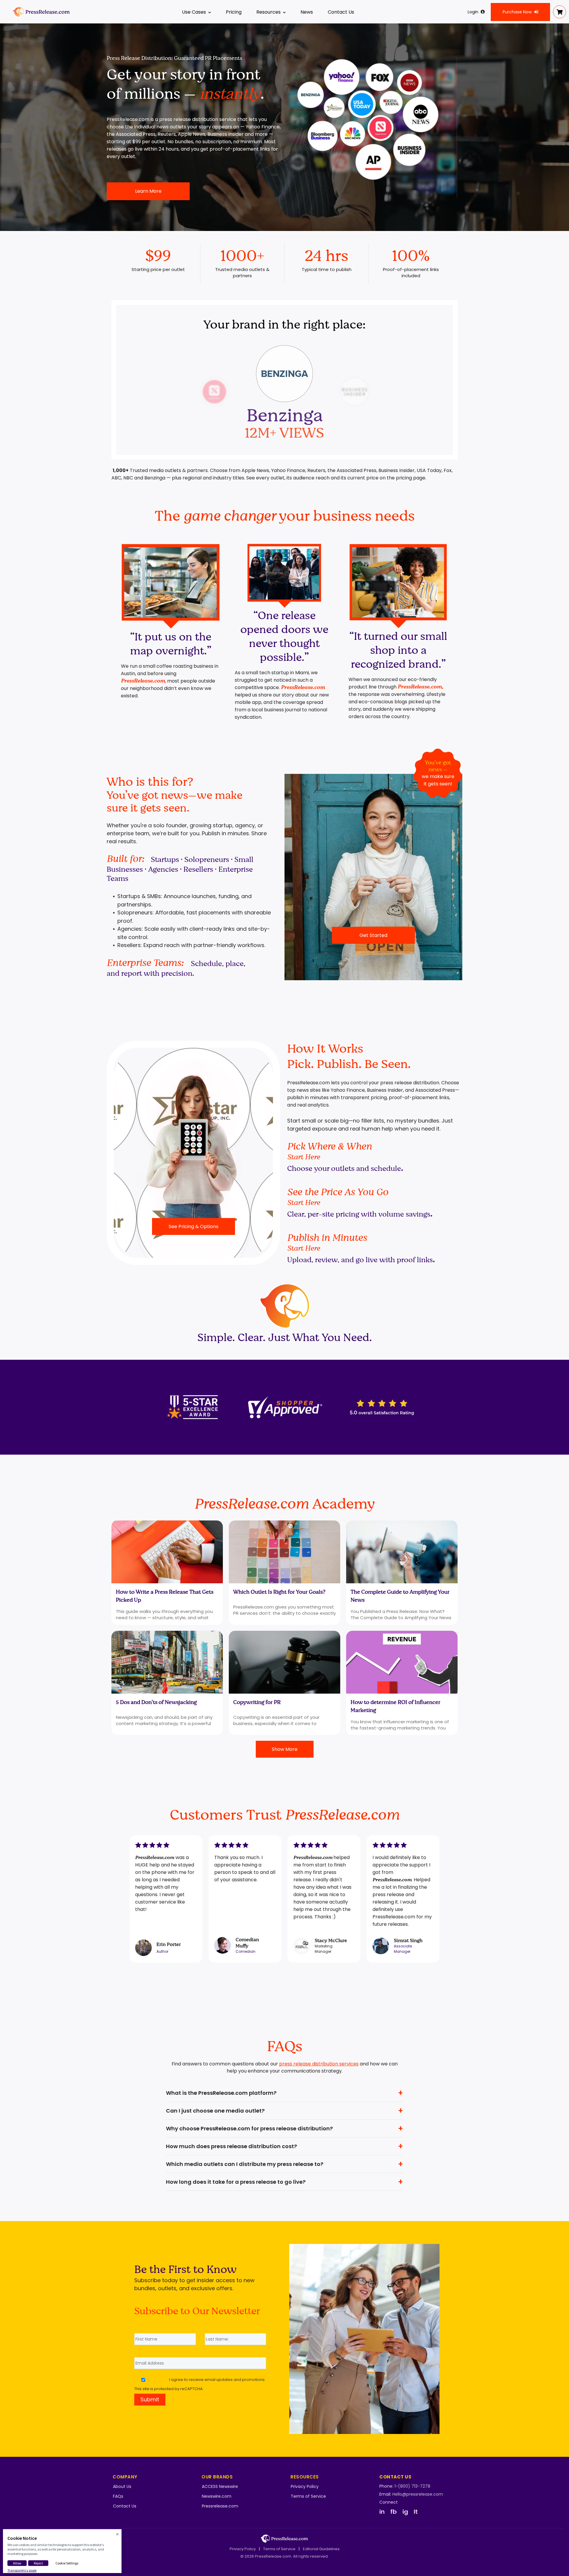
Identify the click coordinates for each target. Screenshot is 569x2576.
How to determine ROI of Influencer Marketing (395, 1706)
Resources (268, 12)
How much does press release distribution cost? (231, 2146)
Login (473, 12)
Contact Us (341, 12)
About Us (122, 2486)
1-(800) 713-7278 (412, 2486)
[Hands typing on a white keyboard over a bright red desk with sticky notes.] (167, 1552)
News (307, 12)
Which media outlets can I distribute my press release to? (245, 2164)
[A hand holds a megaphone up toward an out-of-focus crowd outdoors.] (402, 1552)
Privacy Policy (305, 2486)
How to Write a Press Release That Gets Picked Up (165, 1596)
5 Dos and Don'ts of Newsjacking (156, 1702)
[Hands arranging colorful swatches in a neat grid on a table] (284, 1552)
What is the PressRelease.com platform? (221, 2093)
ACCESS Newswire (220, 2486)
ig (405, 2512)
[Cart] (560, 12)
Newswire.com (217, 2496)
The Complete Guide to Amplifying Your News (400, 1596)
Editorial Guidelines (321, 2549)
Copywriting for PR (257, 1702)
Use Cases (194, 12)
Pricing (234, 12)
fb (394, 2512)
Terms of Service (308, 2496)
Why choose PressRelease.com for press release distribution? (249, 2128)
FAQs (118, 2496)
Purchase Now (517, 12)
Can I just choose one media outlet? (215, 2111)
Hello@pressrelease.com (418, 2494)
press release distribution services (319, 2064)
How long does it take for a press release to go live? (236, 2182)
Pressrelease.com (220, 2506)
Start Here (304, 1157)
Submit (150, 2399)
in (382, 2512)
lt (416, 2512)
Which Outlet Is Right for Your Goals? (279, 1592)
